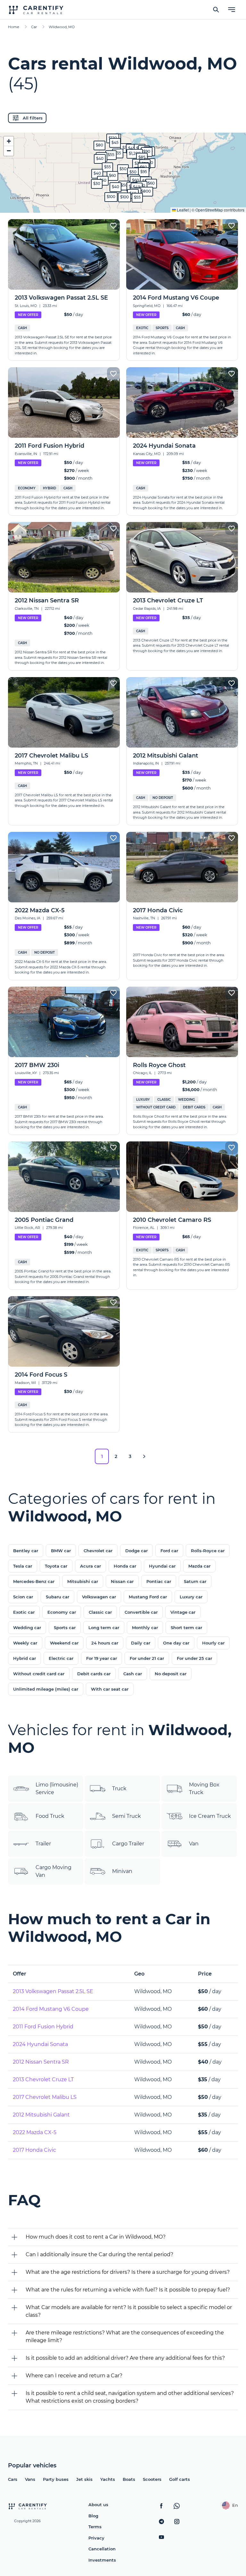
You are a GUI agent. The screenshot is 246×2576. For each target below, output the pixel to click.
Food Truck (50, 1816)
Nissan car (122, 1581)
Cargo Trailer (128, 1844)
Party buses (56, 2479)
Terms (95, 2527)
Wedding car (27, 1628)
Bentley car (26, 1551)
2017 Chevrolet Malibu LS (45, 2097)
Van (194, 1844)
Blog (93, 2516)
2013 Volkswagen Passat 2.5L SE (53, 1991)
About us (98, 2505)
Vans (30, 2479)
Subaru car (57, 1597)
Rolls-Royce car (208, 1551)
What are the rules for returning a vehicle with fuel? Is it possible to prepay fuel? (128, 2290)
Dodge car (136, 1551)
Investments (102, 2560)
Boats (129, 2479)
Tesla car (23, 1566)
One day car (176, 1643)
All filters (33, 118)
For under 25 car (194, 1658)
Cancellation (102, 2549)
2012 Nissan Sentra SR (41, 2062)
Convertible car (141, 1612)
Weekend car (64, 1643)
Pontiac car (159, 1581)
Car (34, 27)
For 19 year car (102, 1658)
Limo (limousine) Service (57, 1789)
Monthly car (145, 1628)
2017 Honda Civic (34, 2150)
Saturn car (195, 1581)
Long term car (104, 1628)
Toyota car (56, 1566)
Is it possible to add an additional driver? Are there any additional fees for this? (125, 2358)
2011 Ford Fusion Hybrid (43, 2027)
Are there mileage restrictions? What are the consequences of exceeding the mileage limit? (125, 2336)
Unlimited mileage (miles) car (46, 1689)
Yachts (108, 2479)
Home (14, 27)
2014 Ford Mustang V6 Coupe (51, 2009)
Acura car (90, 1566)
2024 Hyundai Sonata (40, 2044)
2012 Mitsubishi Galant (41, 2115)
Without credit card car (39, 1674)
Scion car (23, 1597)
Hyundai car (162, 1566)
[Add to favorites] (113, 226)
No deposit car (171, 1674)
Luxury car (191, 1597)
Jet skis (84, 2479)
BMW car (61, 1551)
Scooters (152, 2479)
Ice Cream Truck (210, 1816)
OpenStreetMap (209, 210)
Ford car (169, 1551)
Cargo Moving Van (53, 1871)
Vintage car (183, 1612)
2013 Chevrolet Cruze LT (43, 2079)
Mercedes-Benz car (34, 1581)
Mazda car (199, 1566)
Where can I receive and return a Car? (74, 2376)
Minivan (122, 1871)
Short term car (186, 1628)
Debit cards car (94, 1674)
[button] (123, 169)
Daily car (141, 1643)
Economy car (62, 1612)
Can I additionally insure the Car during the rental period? (99, 2254)
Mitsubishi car (83, 1581)
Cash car (133, 1674)
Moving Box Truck (204, 1789)
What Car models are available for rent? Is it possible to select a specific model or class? (129, 2311)
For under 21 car (147, 1658)
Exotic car (24, 1612)
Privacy (96, 2538)
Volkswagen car (99, 1597)
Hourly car (213, 1643)
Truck (119, 1789)
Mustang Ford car (148, 1597)
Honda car (125, 1566)
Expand (123, 203)
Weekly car (25, 1643)
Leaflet (182, 210)
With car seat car (110, 1689)
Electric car (61, 1658)
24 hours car (105, 1643)
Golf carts (180, 2479)
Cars (13, 2479)
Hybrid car (25, 1658)
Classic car (100, 1612)
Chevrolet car (98, 1551)
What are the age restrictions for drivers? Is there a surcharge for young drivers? (128, 2272)
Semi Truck (127, 1816)
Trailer (43, 1844)
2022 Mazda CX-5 (35, 2132)
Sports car (65, 1628)
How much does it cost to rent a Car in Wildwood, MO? (96, 2237)
